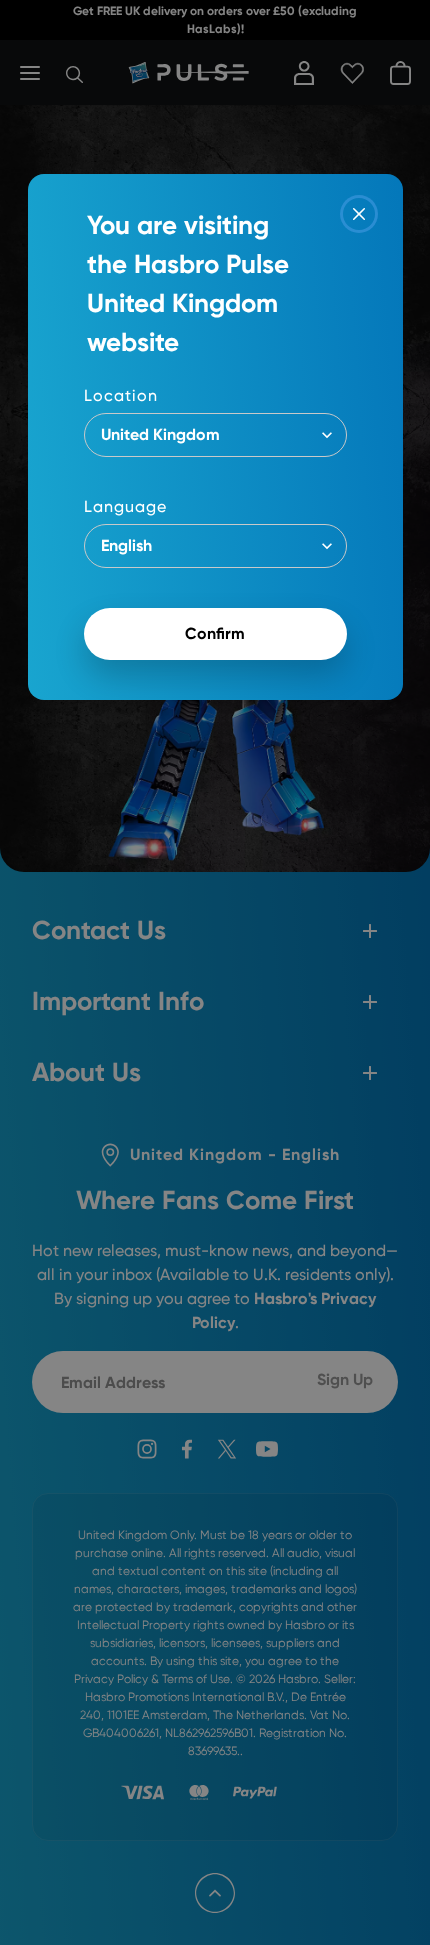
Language (125, 506)
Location (121, 395)
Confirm (215, 633)
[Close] (359, 214)
